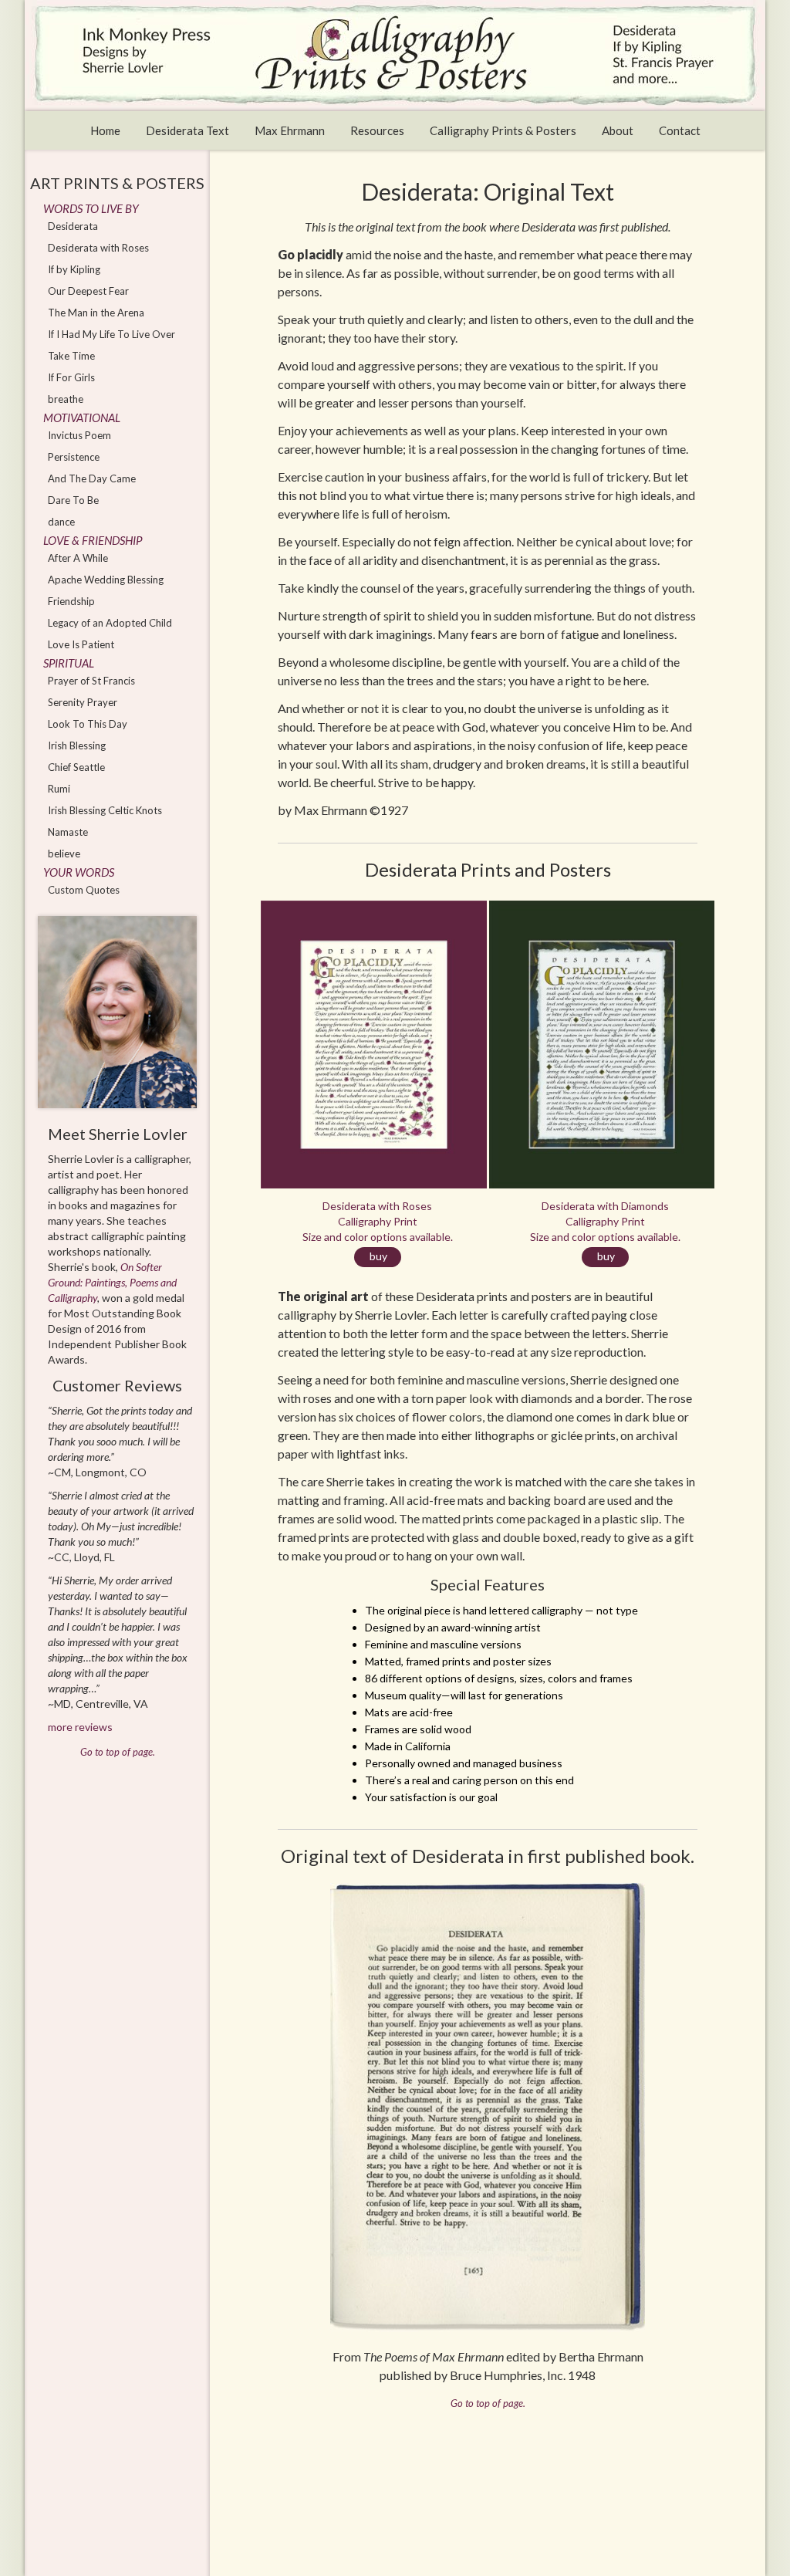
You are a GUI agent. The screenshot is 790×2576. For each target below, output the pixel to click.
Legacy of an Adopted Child (110, 623)
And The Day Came (92, 478)
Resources (377, 130)
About (618, 130)
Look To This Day (88, 724)
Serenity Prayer (83, 702)
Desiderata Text (187, 130)
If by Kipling (74, 269)
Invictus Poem (79, 435)
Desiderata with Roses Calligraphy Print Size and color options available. (378, 1231)
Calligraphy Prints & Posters (503, 130)
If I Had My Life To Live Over (111, 334)
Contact (680, 130)
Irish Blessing (77, 745)
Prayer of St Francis (91, 681)
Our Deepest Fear (88, 291)
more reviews (80, 1727)
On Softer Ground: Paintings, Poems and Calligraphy (112, 1282)
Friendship (71, 601)
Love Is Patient (81, 644)
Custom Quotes (84, 890)
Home (105, 130)
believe (64, 854)
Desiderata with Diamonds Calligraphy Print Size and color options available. (605, 1231)
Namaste (68, 832)
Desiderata (73, 226)
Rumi (59, 789)
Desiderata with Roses (98, 248)
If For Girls (71, 377)
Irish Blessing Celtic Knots (105, 810)
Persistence (74, 457)
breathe (66, 399)
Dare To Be (73, 500)
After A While (78, 558)
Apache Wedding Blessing (106, 580)
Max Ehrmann (290, 130)
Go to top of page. (488, 2403)
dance (61, 522)
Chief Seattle (76, 767)
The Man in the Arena (96, 313)
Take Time (71, 356)
